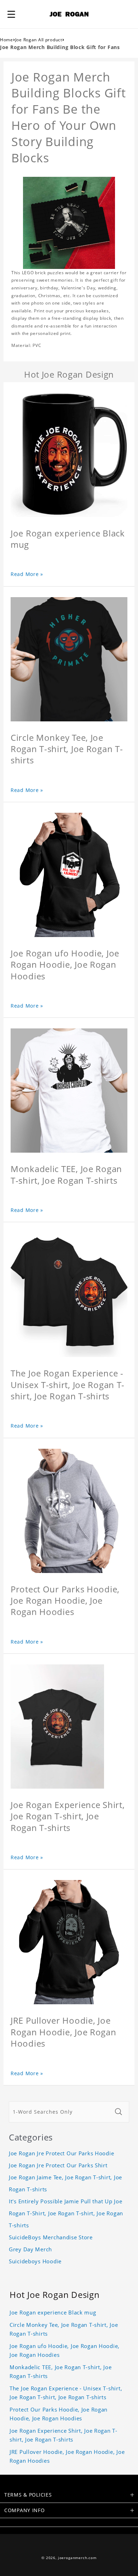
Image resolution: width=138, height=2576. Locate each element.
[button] (11, 14)
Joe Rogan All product (39, 40)
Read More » (27, 574)
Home (7, 40)
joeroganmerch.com (77, 2558)
